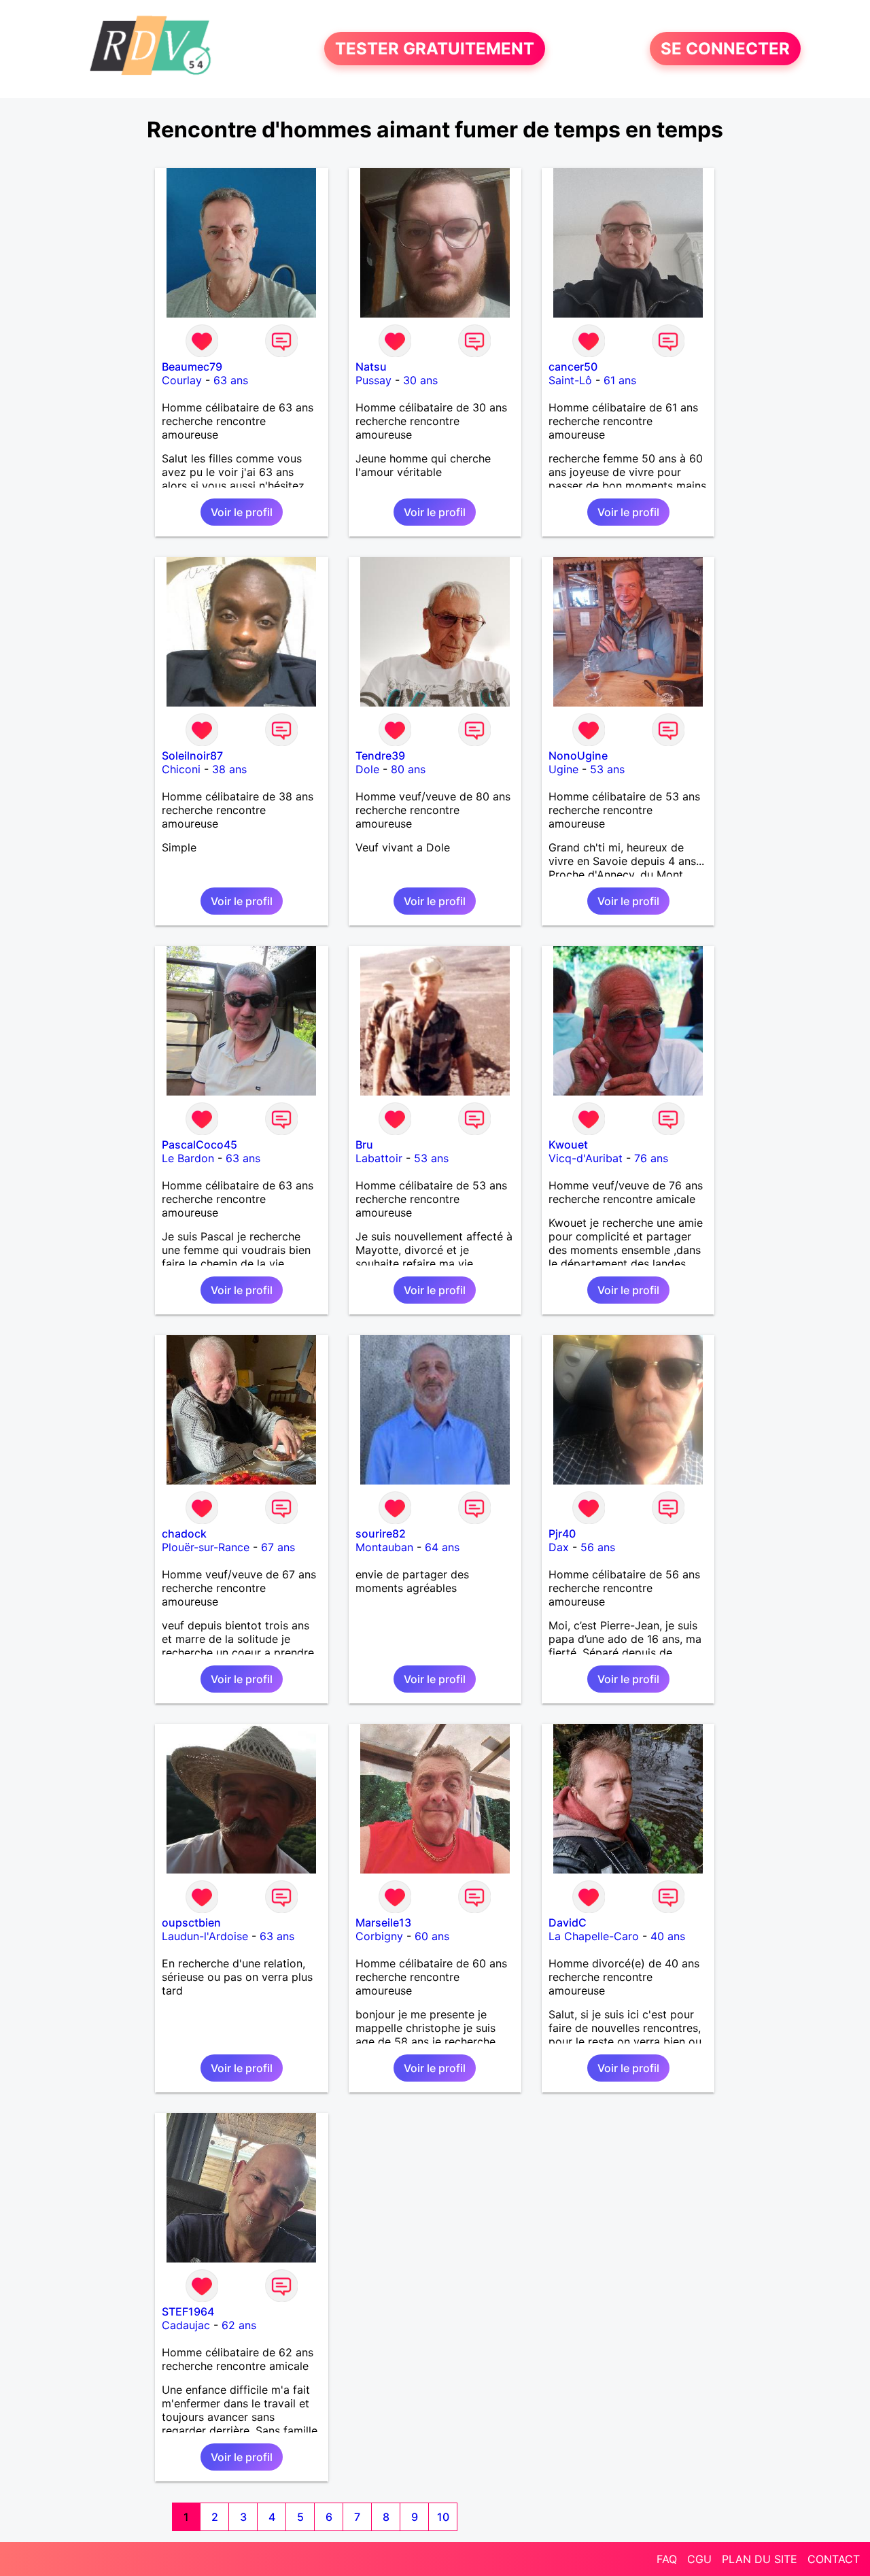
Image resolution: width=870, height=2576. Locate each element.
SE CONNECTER (725, 49)
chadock (184, 1533)
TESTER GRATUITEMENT (435, 49)
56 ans (598, 1547)
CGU (699, 2559)
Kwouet (568, 1145)
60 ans (432, 1936)
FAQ (667, 2559)
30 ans (420, 380)
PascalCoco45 (199, 1145)
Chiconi (181, 769)
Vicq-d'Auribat (586, 1158)
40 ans (668, 1936)
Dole (367, 769)
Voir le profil (242, 512)
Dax (559, 1547)
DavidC (568, 1922)
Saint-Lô (570, 380)
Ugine (563, 769)
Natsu (371, 367)
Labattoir (379, 1158)
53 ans (607, 769)
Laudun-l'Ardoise (205, 1936)
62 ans (239, 2325)
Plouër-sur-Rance (206, 1547)
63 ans (231, 380)
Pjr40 (562, 1533)
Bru (364, 1145)
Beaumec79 (192, 367)
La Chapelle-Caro (594, 1936)
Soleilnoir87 (192, 756)
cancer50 (573, 367)
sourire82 (381, 1533)
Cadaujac (186, 2325)
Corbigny (379, 1936)
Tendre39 (380, 756)
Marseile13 (383, 1922)
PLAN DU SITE (760, 2559)
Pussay (373, 380)
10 (443, 2517)
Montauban (384, 1547)
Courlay (182, 380)
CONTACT (834, 2559)
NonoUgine (578, 756)
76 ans (651, 1158)
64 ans (442, 1547)
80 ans (408, 769)
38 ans (229, 769)
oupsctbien (191, 1922)
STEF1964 (188, 2311)
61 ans (620, 380)
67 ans (278, 1547)
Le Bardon (188, 1158)
